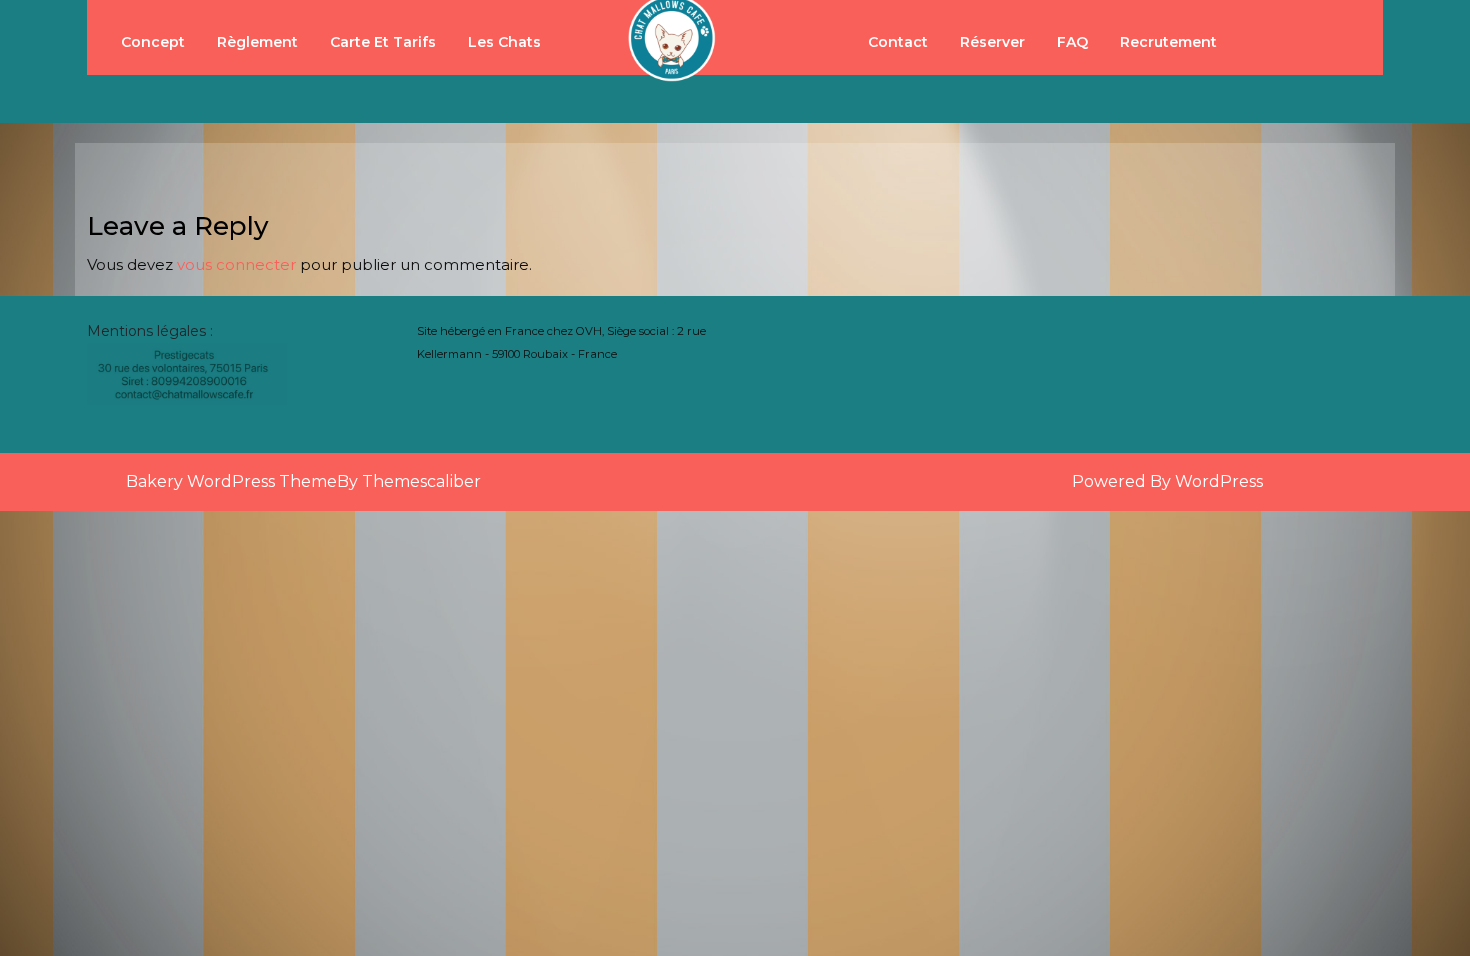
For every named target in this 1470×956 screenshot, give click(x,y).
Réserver (992, 42)
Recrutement (1168, 42)
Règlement (257, 42)
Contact (898, 42)
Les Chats (504, 42)
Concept (153, 42)
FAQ (1072, 42)
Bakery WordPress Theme (231, 481)
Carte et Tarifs (383, 42)
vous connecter (236, 264)
